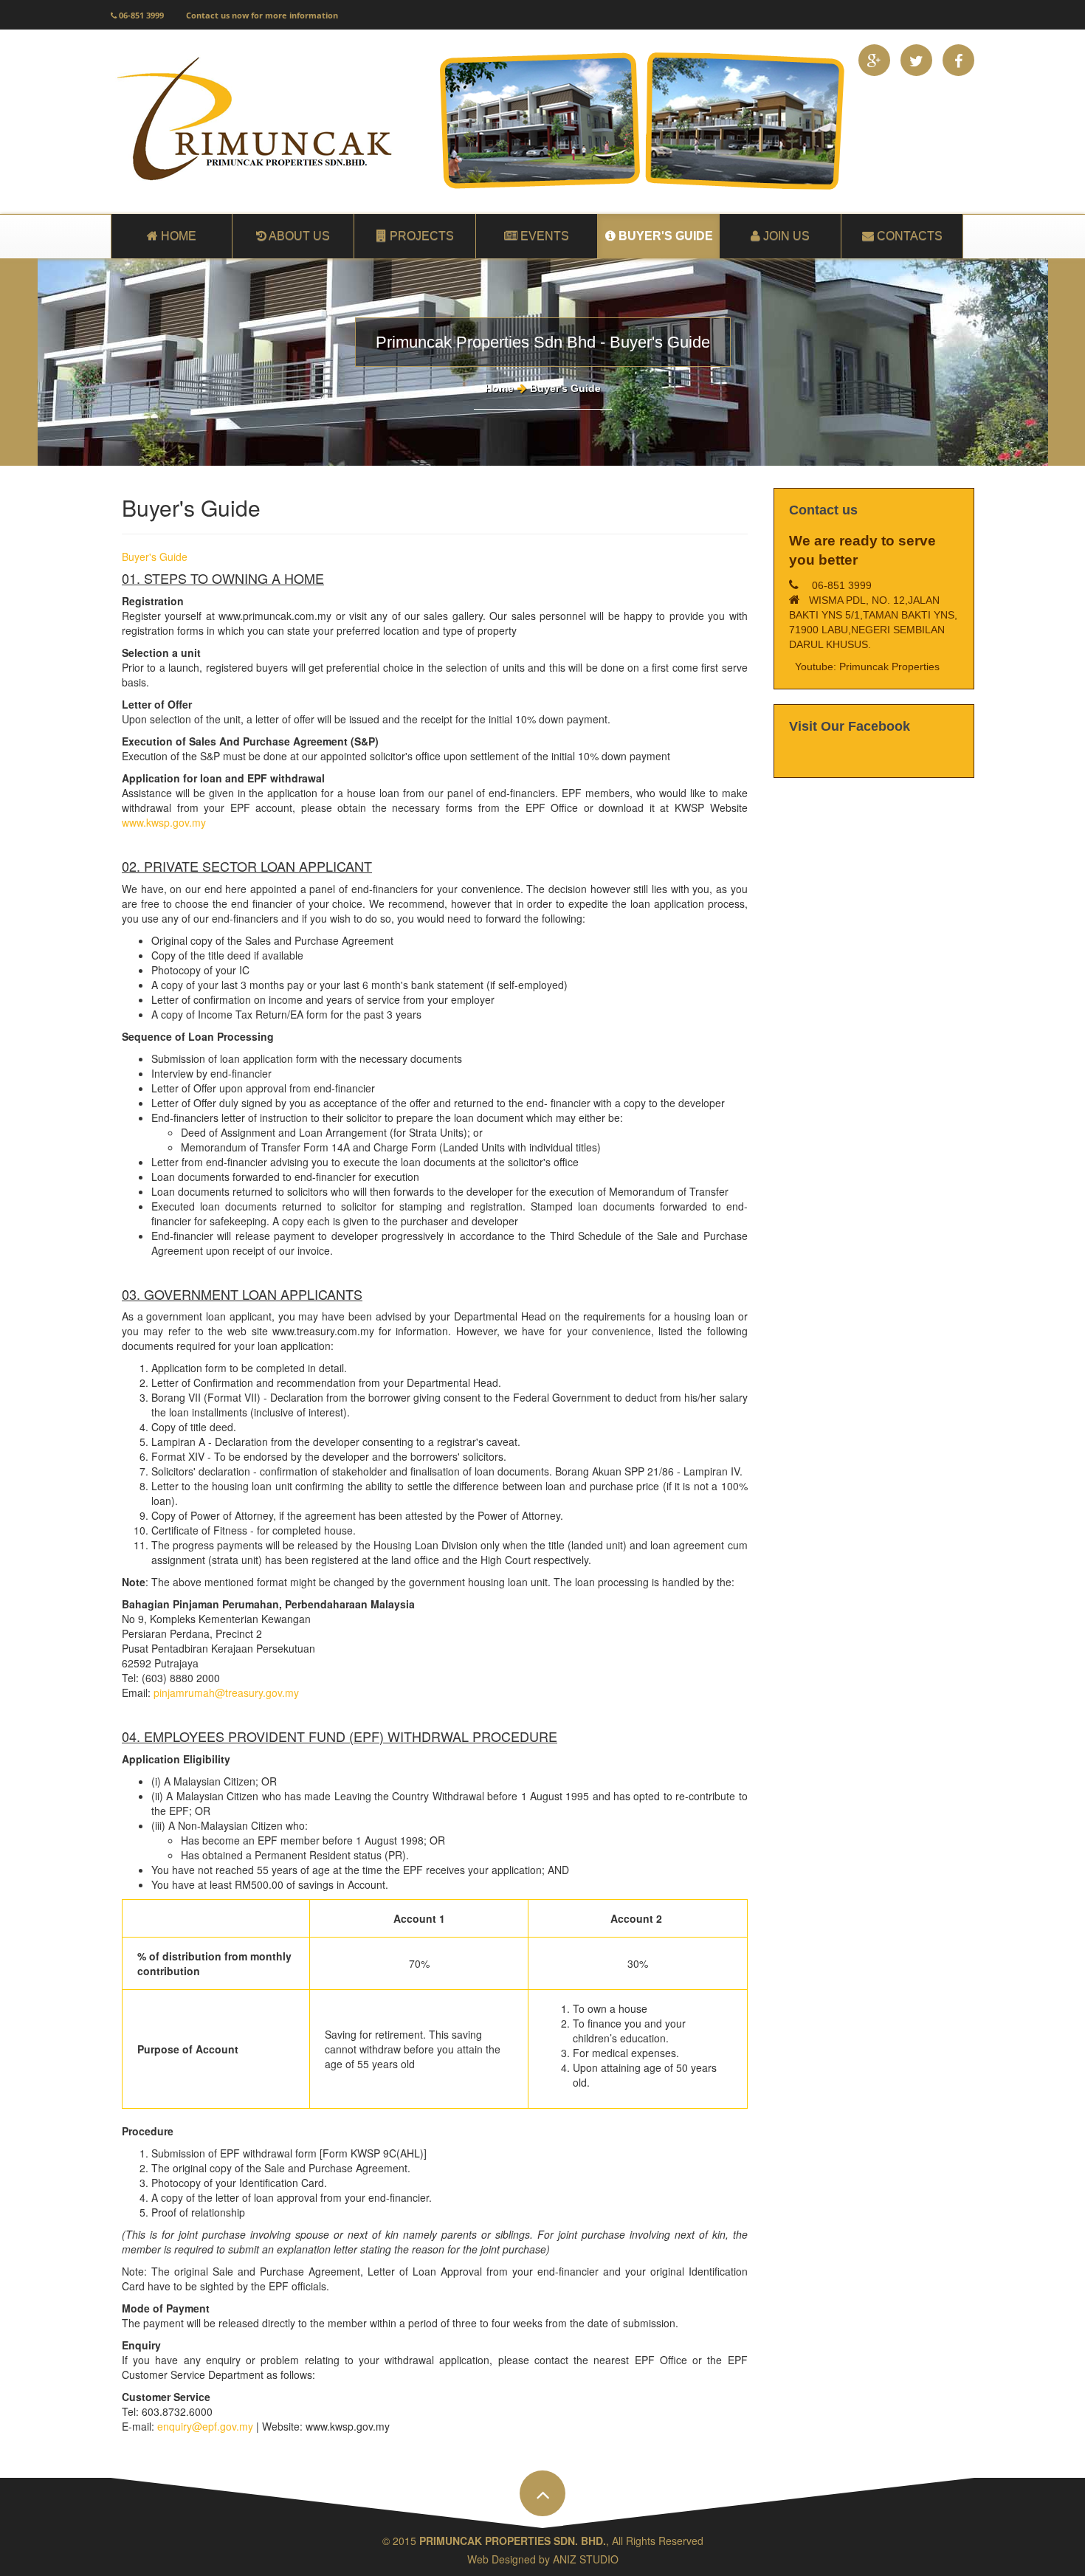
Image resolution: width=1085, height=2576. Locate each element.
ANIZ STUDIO (586, 2559)
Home (499, 388)
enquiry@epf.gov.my (205, 2426)
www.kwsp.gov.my (164, 822)
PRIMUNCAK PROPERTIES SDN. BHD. (513, 2541)
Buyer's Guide (155, 557)
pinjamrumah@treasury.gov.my (226, 1692)
